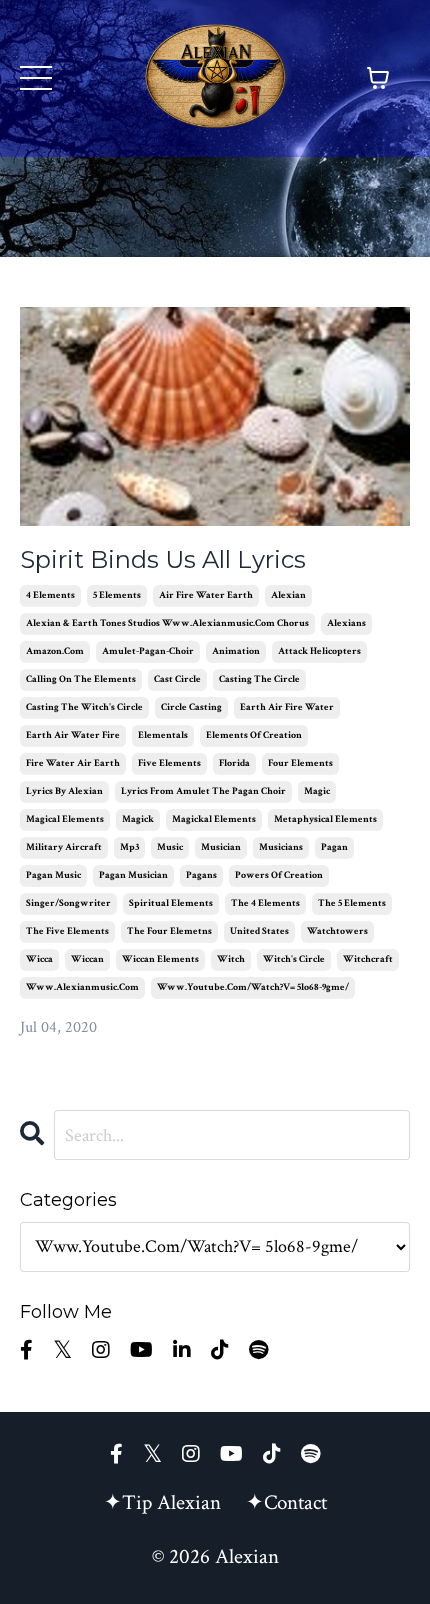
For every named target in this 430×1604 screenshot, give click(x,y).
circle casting (191, 707)
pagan (334, 847)
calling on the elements (81, 679)
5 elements (117, 595)
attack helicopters (319, 651)
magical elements (65, 819)
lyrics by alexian (64, 791)
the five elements (67, 931)
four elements (300, 763)
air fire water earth (206, 595)
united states (259, 931)
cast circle (177, 679)
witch (231, 959)
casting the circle (259, 679)
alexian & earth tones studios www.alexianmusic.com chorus (167, 623)
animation (236, 651)
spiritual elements (171, 903)
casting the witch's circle (84, 707)
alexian (288, 595)
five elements (169, 763)
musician (221, 847)
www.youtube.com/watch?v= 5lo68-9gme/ (253, 987)
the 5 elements (352, 903)
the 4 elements (265, 903)
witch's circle (294, 959)
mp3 (129, 847)
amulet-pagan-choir (148, 651)
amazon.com (55, 651)
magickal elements (214, 819)
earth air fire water (287, 707)
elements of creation (254, 735)
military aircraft (64, 847)
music (170, 847)
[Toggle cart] (378, 78)
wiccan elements (160, 959)
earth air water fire (73, 735)
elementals (163, 735)
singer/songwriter (68, 903)
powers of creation (279, 875)
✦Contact (286, 1502)
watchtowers (337, 931)
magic (317, 791)
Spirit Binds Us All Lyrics (163, 560)
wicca (39, 959)
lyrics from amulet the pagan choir (203, 791)
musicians (281, 847)
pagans (201, 875)
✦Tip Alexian (162, 1502)
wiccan (87, 959)
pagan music (53, 875)
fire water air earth (73, 763)
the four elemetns (169, 931)
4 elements (50, 595)
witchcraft (368, 959)
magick (138, 819)
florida (234, 763)
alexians (346, 623)
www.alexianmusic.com (82, 987)
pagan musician (133, 875)
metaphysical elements (325, 819)
